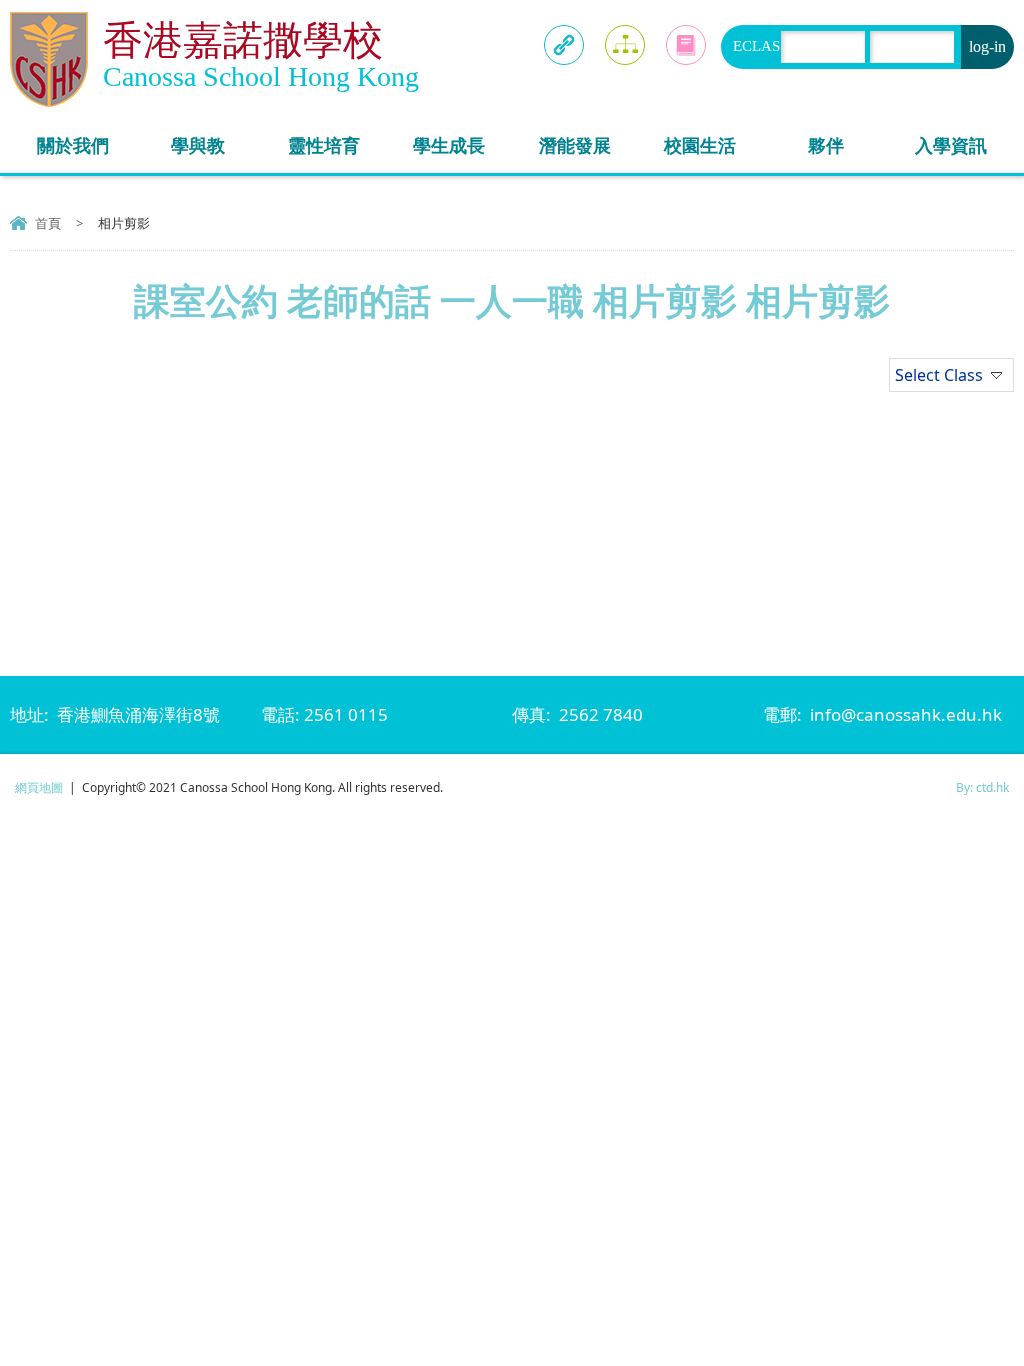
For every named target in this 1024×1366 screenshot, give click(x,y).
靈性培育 (324, 145)
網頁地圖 (39, 787)
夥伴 (826, 145)
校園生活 (700, 145)
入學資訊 (951, 145)
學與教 (198, 145)
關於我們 (73, 145)
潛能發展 (575, 145)
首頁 (48, 223)
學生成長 (449, 145)
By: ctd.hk (982, 787)
